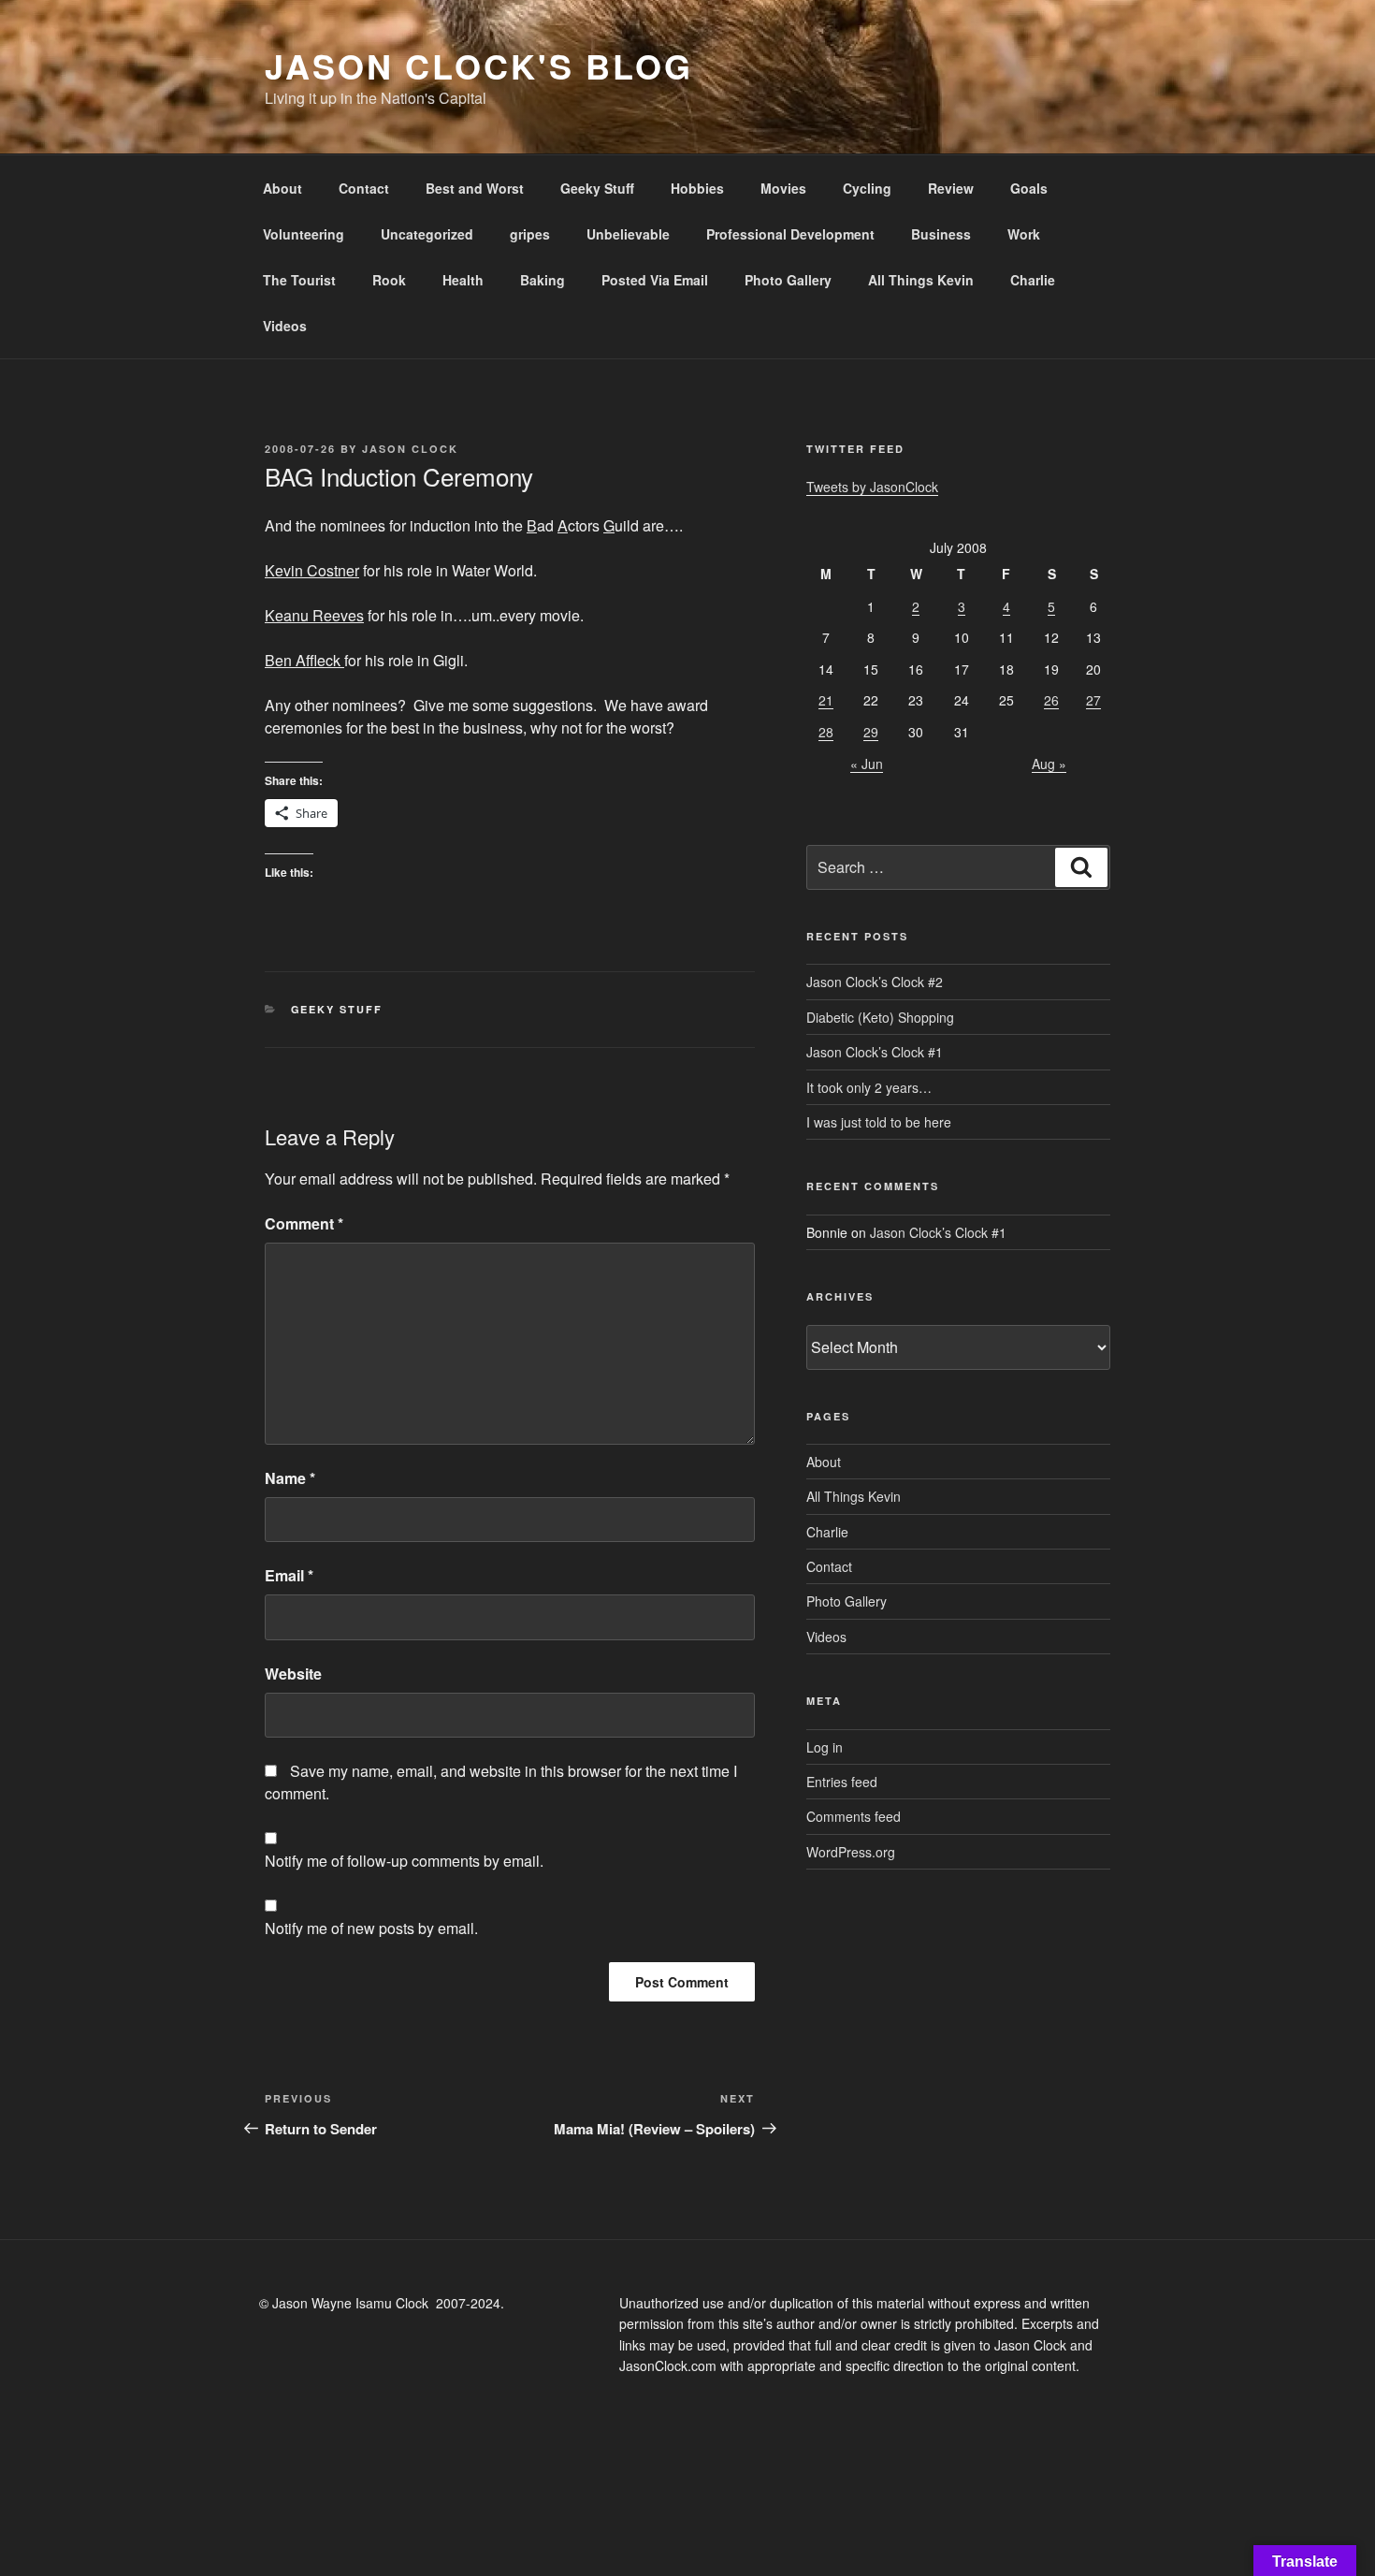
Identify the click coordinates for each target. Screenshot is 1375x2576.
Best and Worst (475, 188)
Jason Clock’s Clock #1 (875, 1052)
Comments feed (854, 1816)
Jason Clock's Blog (479, 65)
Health (463, 280)
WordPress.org (851, 1852)
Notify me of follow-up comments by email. (404, 1861)
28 (826, 732)
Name (290, 1478)
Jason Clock (410, 449)
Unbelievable (628, 234)
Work (1024, 234)
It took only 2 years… (869, 1087)
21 (826, 700)
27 (1093, 700)
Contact (364, 188)
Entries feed (842, 1782)
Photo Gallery (788, 280)
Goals (1029, 188)
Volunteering (304, 234)
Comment (304, 1223)
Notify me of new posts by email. (371, 1928)
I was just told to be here (879, 1122)
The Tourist (299, 280)
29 (871, 732)
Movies (783, 188)
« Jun (867, 764)
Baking (543, 280)
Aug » (1049, 764)
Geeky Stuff (597, 188)
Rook (389, 280)
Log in (825, 1747)
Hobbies (697, 188)
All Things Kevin (921, 280)
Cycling (867, 188)
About (282, 188)
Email (289, 1575)
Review (951, 188)
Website (293, 1674)
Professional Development (790, 234)
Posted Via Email (655, 280)
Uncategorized (427, 234)
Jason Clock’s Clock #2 (875, 982)
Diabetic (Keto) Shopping (880, 1017)
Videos (285, 326)
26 (1051, 700)
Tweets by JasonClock (872, 487)
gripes (530, 234)
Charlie (1033, 280)
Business (941, 234)
